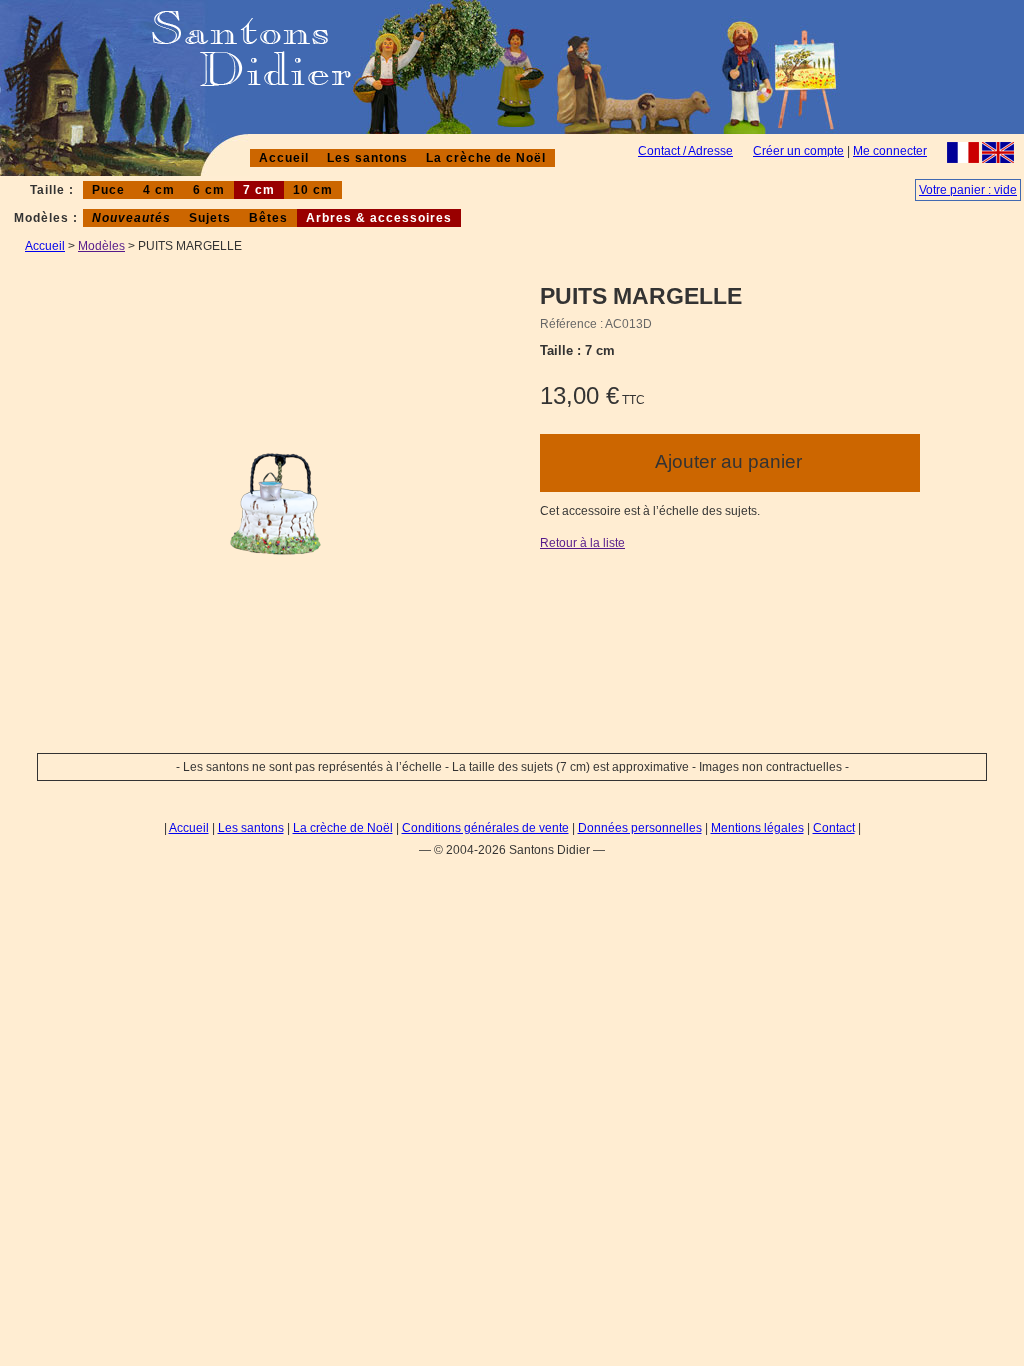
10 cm (313, 190)
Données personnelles (640, 828)
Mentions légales (757, 828)
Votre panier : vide (968, 190)
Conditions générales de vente (485, 828)
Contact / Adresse (685, 151)
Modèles (101, 246)
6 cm (209, 190)
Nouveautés (131, 218)
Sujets (210, 218)
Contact (834, 828)
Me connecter (890, 151)
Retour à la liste (582, 543)
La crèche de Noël (486, 158)
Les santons (367, 158)
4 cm (159, 190)
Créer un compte (798, 151)
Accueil (284, 158)
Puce (108, 190)
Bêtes (268, 218)
